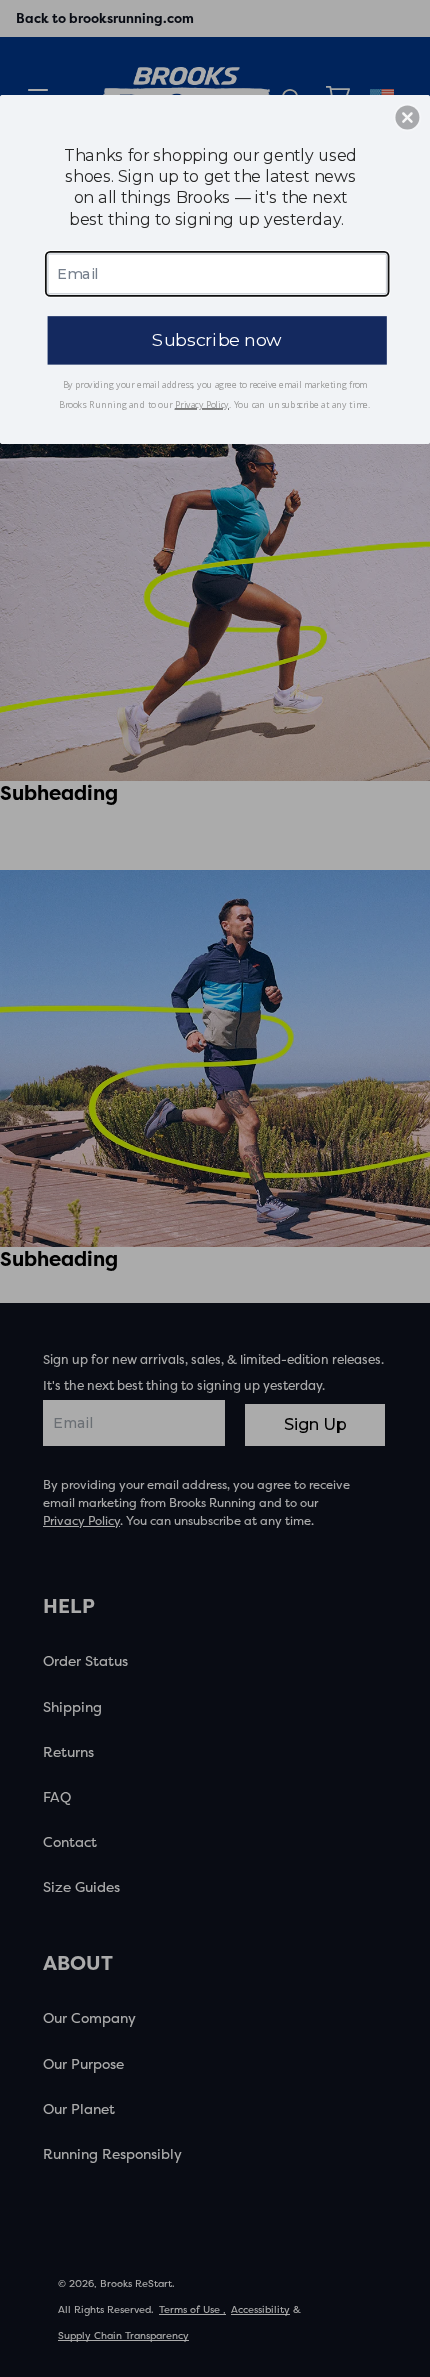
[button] (407, 117)
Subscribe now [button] (217, 339)
